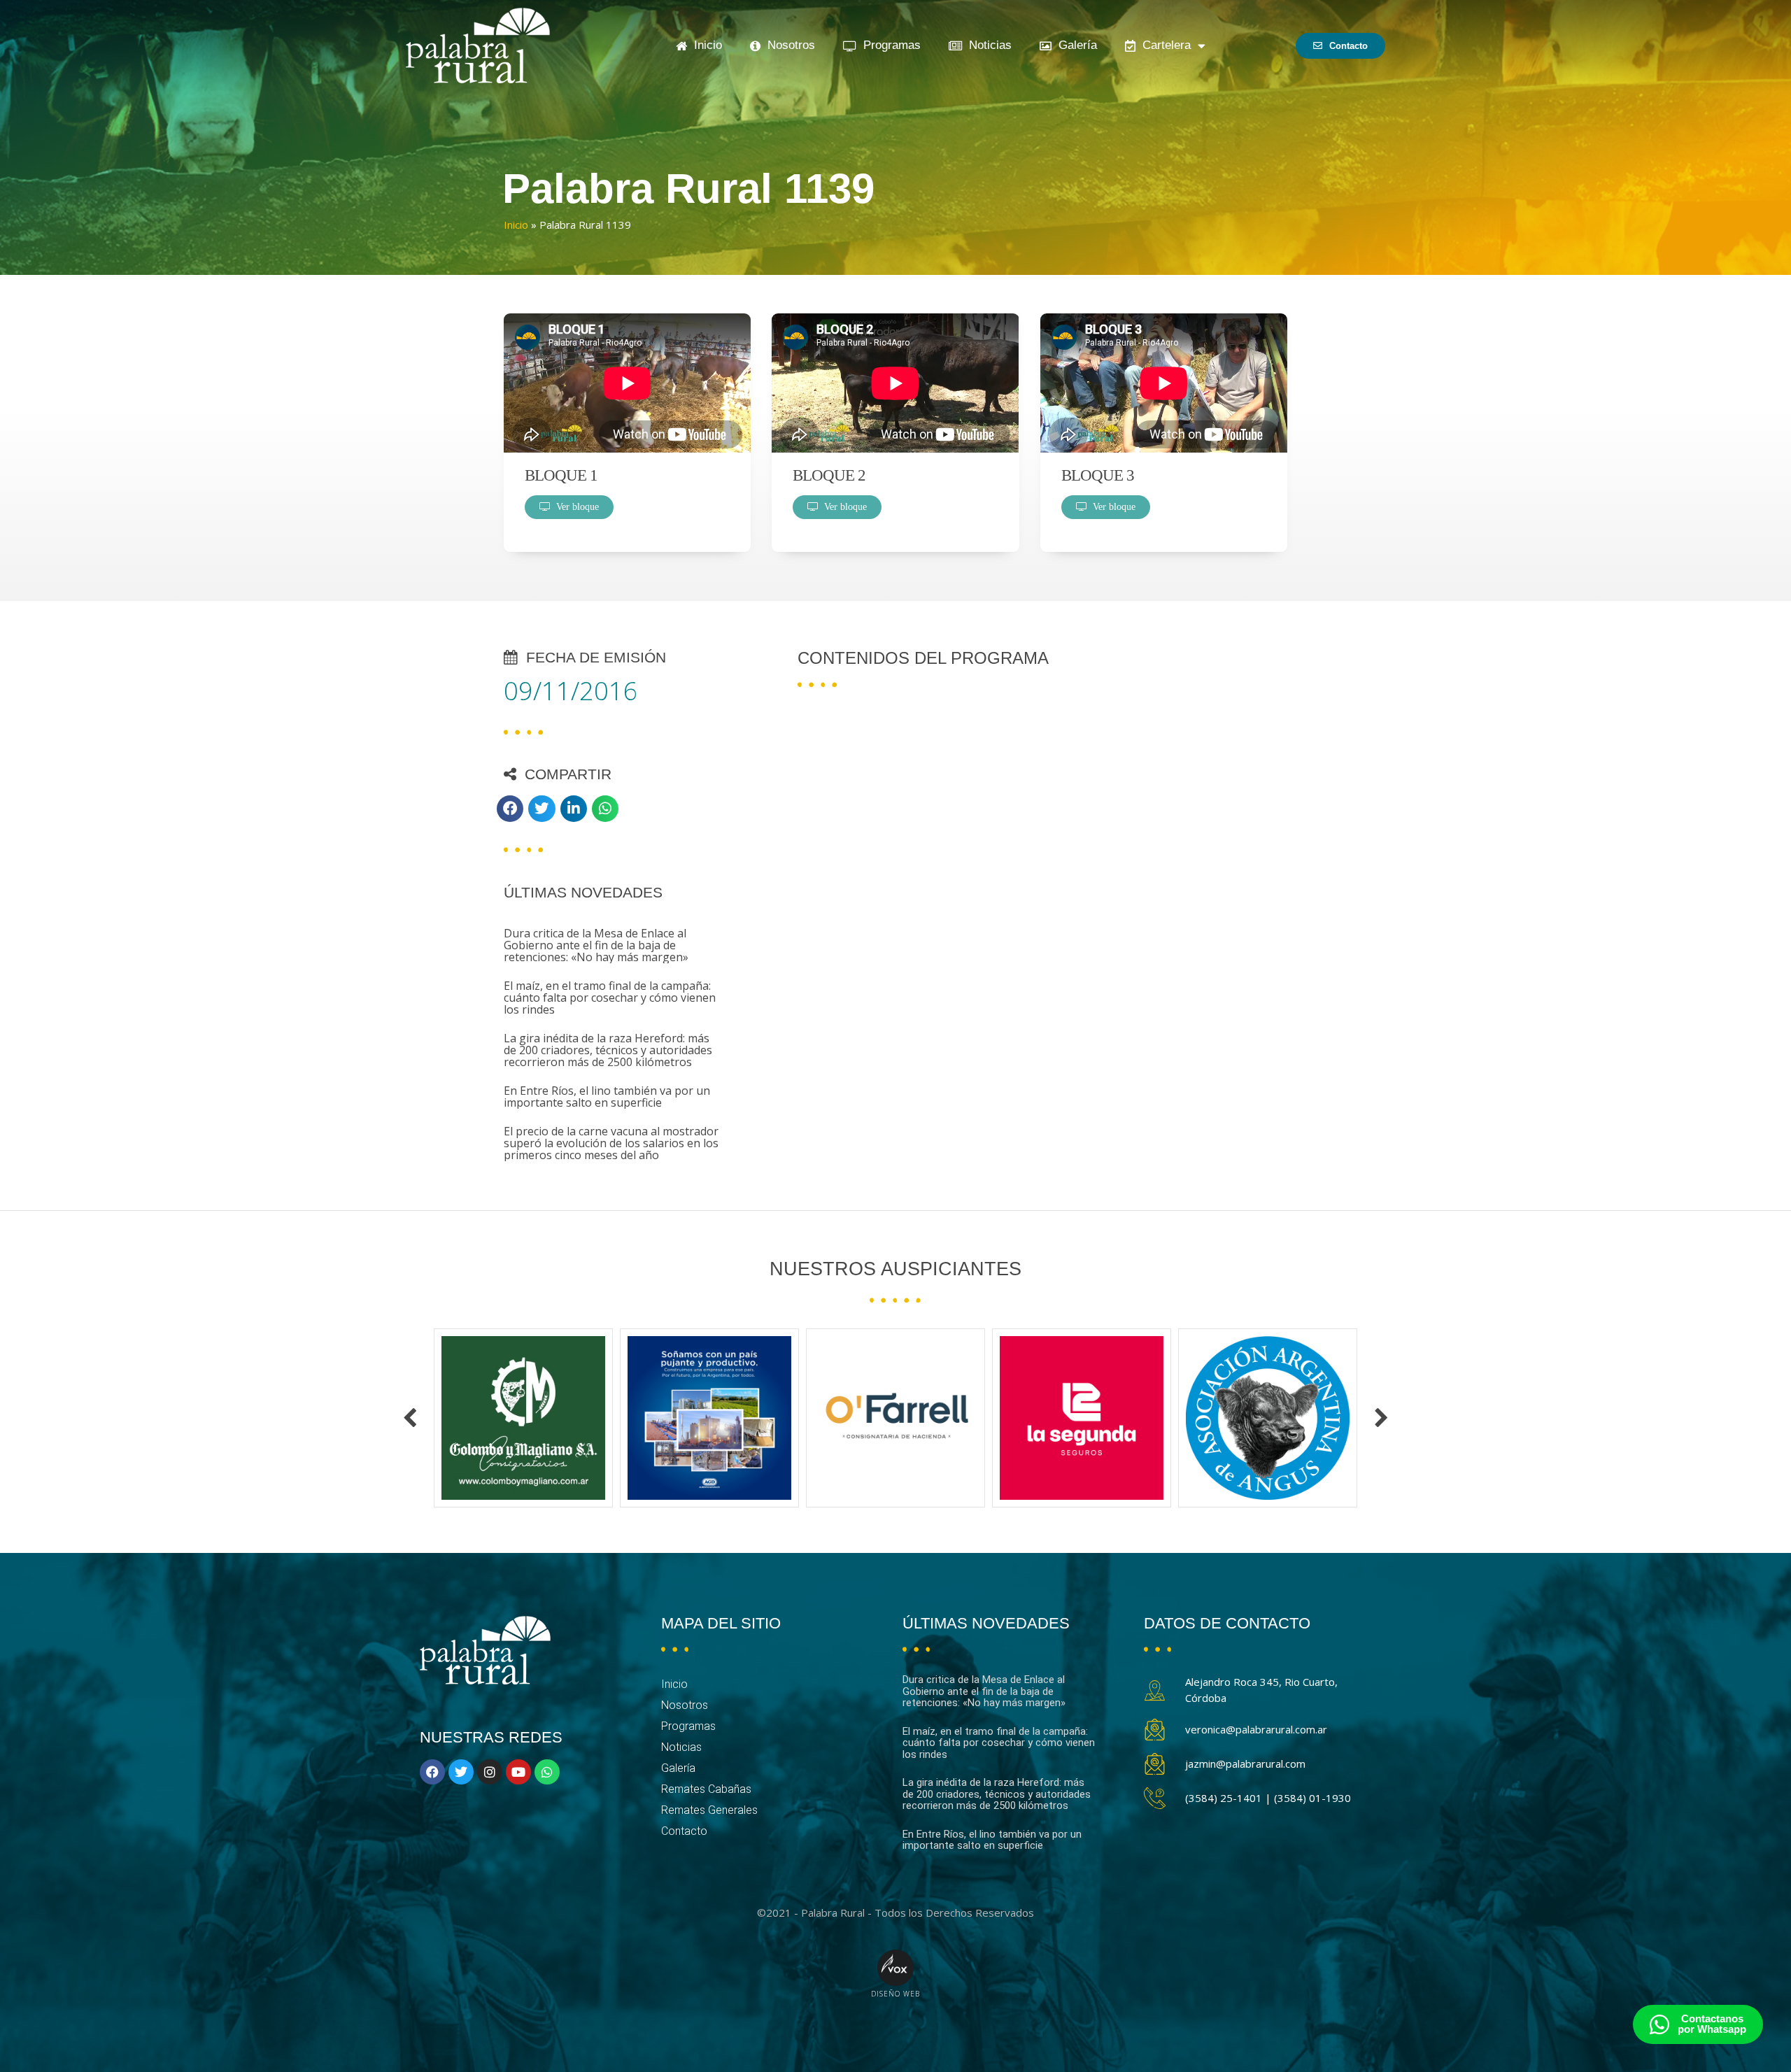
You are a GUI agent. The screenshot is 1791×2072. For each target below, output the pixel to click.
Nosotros (788, 45)
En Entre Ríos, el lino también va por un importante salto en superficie (607, 1097)
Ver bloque (575, 507)
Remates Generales (709, 1810)
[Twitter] (461, 1772)
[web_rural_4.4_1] (1082, 1418)
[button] (510, 809)
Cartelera (1163, 45)
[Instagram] (490, 1772)
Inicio (705, 45)
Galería (1074, 45)
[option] (523, 1418)
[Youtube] (518, 1772)
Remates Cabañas (706, 1789)
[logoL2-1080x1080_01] (709, 1418)
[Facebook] (432, 1772)
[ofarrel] (523, 1418)
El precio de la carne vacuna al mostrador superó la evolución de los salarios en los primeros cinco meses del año (611, 1143)
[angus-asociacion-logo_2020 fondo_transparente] (895, 1418)
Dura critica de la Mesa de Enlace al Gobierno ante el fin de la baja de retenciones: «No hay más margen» (596, 945)
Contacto (684, 1831)
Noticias (987, 45)
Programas (889, 45)
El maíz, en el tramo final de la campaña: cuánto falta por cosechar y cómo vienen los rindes (610, 998)
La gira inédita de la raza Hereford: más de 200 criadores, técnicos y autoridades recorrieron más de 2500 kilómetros (608, 1050)
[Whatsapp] (547, 1772)
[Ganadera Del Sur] (1268, 1418)
